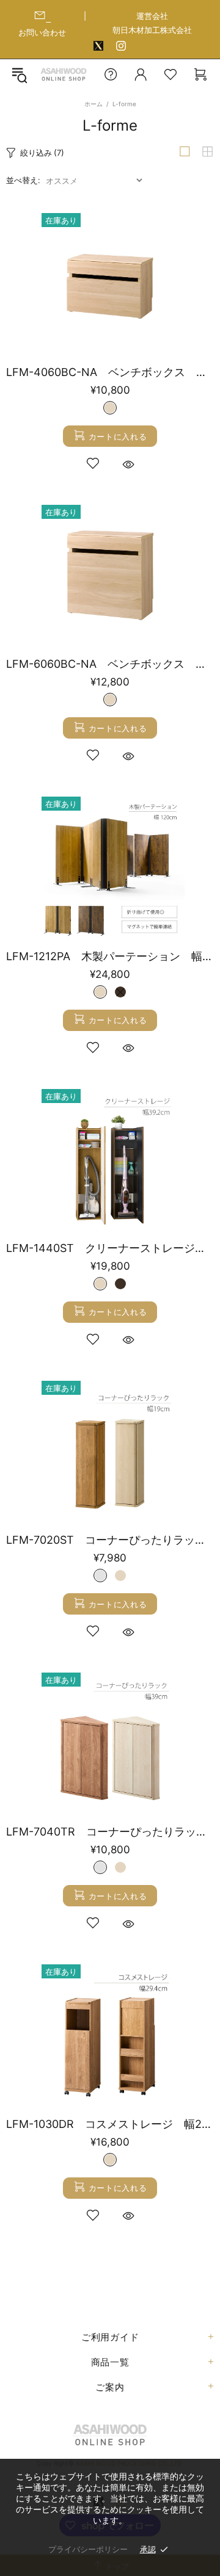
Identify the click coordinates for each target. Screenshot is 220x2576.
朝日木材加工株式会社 (152, 30)
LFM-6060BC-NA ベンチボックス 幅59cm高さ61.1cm (110, 664)
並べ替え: (23, 180)
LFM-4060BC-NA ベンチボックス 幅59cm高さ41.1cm (110, 372)
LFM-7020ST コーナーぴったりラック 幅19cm (110, 1540)
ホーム (94, 104)
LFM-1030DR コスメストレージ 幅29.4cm (110, 2124)
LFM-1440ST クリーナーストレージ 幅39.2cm (110, 1248)
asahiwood (64, 75)
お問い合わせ (42, 32)
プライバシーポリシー (88, 2549)
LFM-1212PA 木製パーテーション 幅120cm (110, 956)
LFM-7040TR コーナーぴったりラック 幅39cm (110, 1832)
